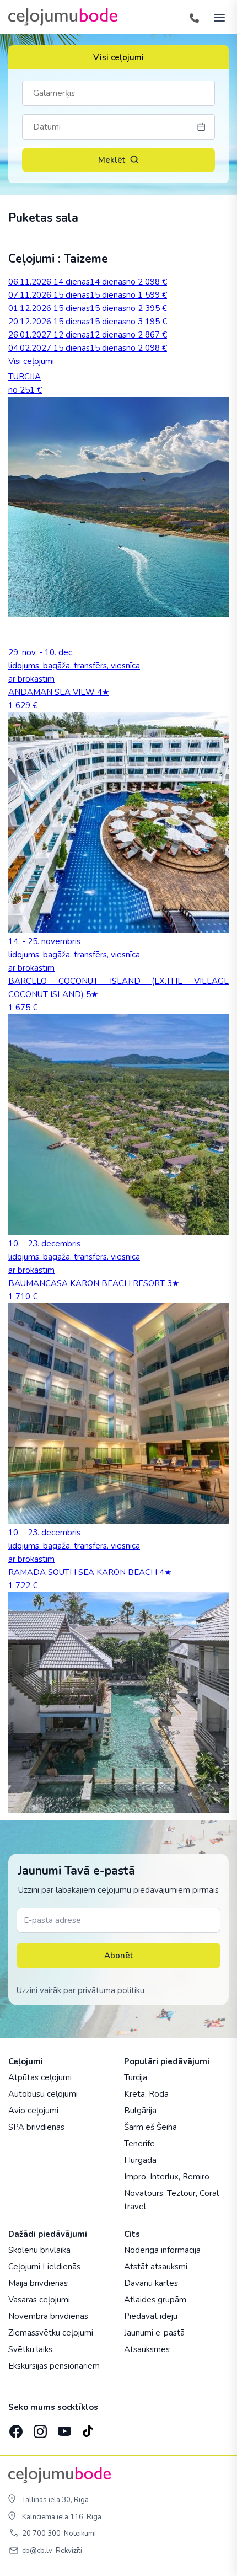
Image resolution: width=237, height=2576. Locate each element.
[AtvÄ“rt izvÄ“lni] (216, 17)
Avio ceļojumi (33, 2111)
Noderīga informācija (162, 2250)
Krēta (134, 2094)
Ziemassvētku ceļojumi (51, 2333)
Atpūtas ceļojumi (40, 2077)
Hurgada (140, 2160)
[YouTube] (63, 2428)
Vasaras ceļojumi (39, 2300)
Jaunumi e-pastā (154, 2333)
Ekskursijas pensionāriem (54, 2366)
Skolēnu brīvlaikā (39, 2250)
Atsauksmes (147, 2349)
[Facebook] (15, 2428)
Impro (135, 2177)
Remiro (196, 2177)
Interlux (164, 2177)
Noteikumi (80, 2534)
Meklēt (112, 160)
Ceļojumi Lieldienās (44, 2267)
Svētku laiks (30, 2349)
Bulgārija (140, 2111)
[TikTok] (88, 2428)
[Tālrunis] (194, 17)
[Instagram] (39, 2428)
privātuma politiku (111, 1990)
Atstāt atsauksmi (156, 2267)
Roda (159, 2094)
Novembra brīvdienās (48, 2316)
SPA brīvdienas (36, 2127)
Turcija (136, 2077)
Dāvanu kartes (151, 2283)
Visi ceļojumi (118, 57)
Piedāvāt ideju (151, 2316)
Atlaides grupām (155, 2300)
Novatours (144, 2193)
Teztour (181, 2193)
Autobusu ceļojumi (43, 2094)
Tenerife (139, 2144)
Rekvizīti (69, 2551)
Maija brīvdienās (38, 2283)
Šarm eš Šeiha (150, 2127)
